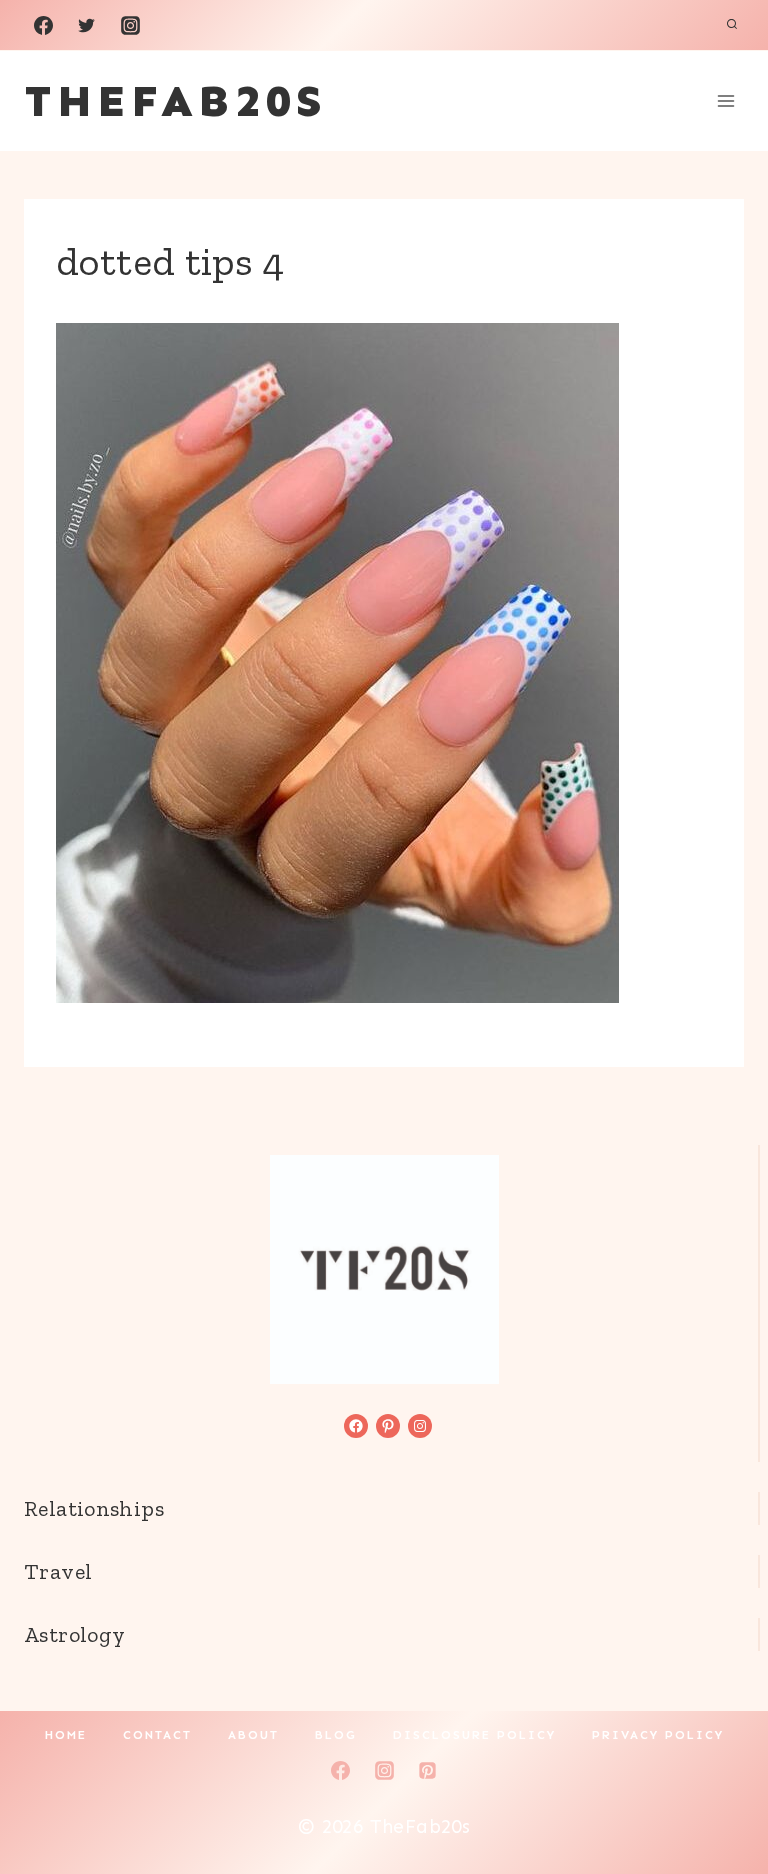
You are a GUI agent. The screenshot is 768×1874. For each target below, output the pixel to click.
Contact (157, 1735)
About (253, 1735)
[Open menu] (725, 100)
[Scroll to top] (719, 1795)
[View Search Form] (732, 25)
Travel (58, 1571)
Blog (336, 1735)
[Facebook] (43, 25)
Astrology (74, 1634)
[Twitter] (87, 25)
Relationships (94, 1508)
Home (66, 1735)
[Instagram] (130, 25)
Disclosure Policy (474, 1735)
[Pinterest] (428, 1770)
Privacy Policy (658, 1735)
